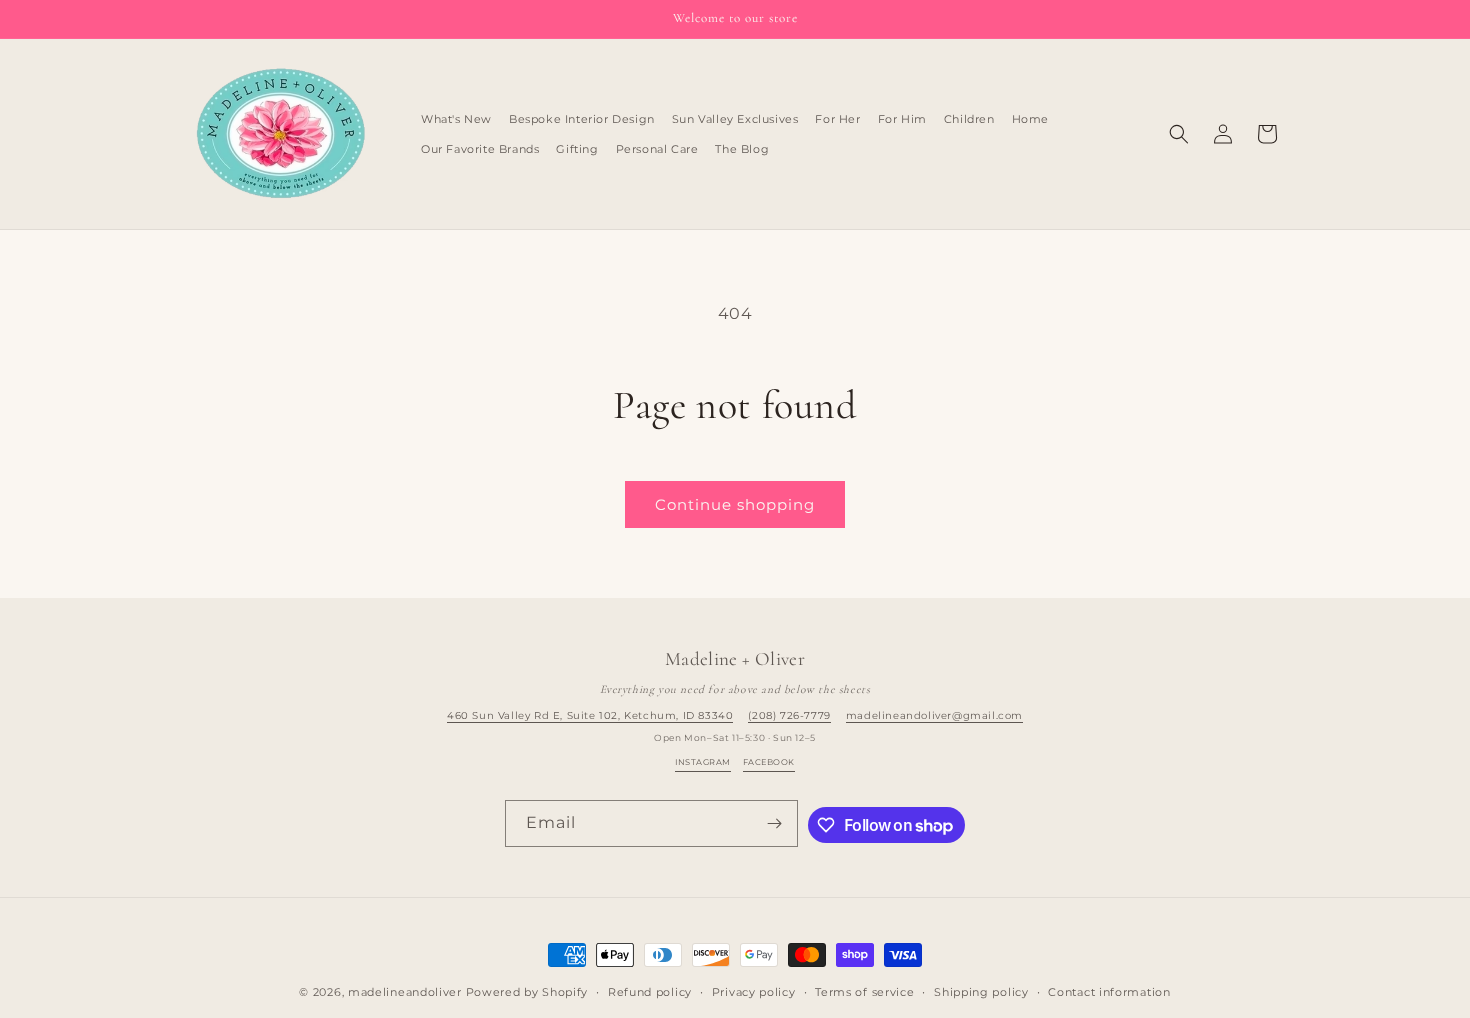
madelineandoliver (405, 992)
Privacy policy (754, 992)
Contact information (1109, 992)
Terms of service (864, 992)
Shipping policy (981, 992)
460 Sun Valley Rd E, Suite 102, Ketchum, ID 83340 (590, 715)
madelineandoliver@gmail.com (934, 715)
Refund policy (650, 992)
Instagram (702, 762)
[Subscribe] (775, 823)
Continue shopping (735, 504)
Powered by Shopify (527, 992)
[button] (1179, 134)
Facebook (769, 762)
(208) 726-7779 (789, 715)
